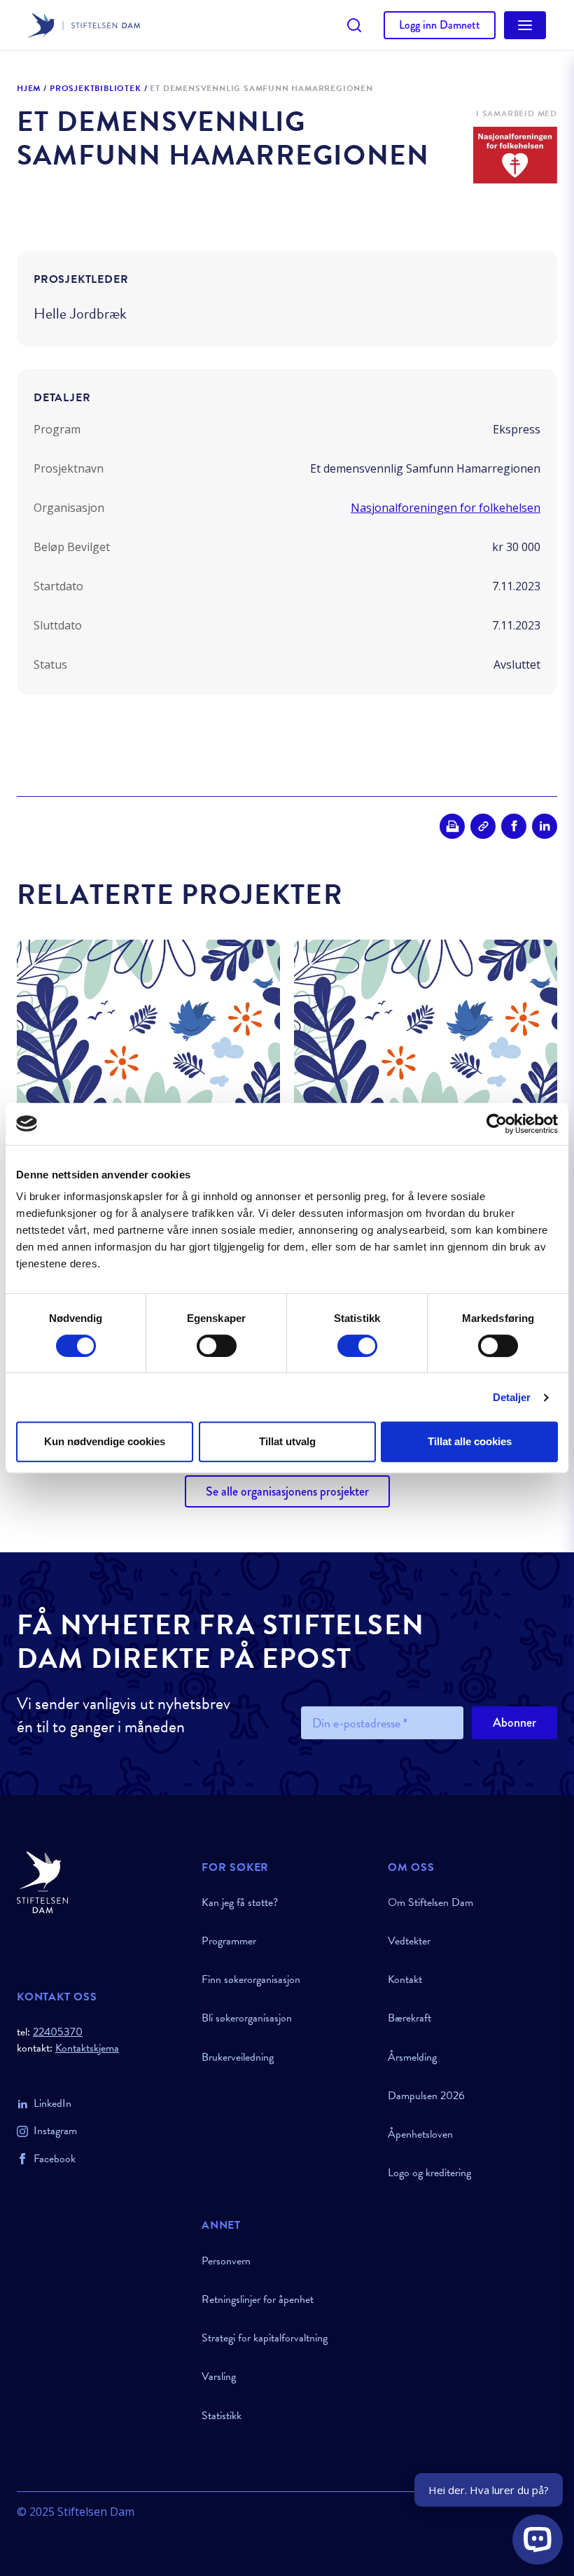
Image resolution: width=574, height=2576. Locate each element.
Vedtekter (409, 1941)
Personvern (226, 2261)
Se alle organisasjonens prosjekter (287, 1491)
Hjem (29, 89)
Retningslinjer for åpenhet (258, 2299)
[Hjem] (101, 1882)
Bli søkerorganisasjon (247, 2018)
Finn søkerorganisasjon (251, 1979)
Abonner (514, 1722)
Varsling (219, 2376)
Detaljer (512, 1397)
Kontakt (405, 1979)
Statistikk (222, 2416)
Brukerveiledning (238, 2057)
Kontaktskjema (87, 2048)
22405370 (58, 2032)
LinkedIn (52, 2103)
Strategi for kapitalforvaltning (265, 2338)
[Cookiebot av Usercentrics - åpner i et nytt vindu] (497, 1124)
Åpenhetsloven (420, 2134)
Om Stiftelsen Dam (430, 1902)
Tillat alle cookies (470, 1441)
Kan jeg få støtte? (240, 1902)
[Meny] (525, 25)
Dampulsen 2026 (426, 2096)
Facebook (55, 2159)
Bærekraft (409, 2018)
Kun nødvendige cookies (105, 1441)
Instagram (55, 2131)
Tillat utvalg (287, 1441)
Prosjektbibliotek (96, 89)
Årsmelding (412, 2057)
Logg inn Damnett (440, 25)
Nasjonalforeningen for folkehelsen (446, 508)
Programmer (229, 1941)
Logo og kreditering (429, 2173)
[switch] (217, 1346)
